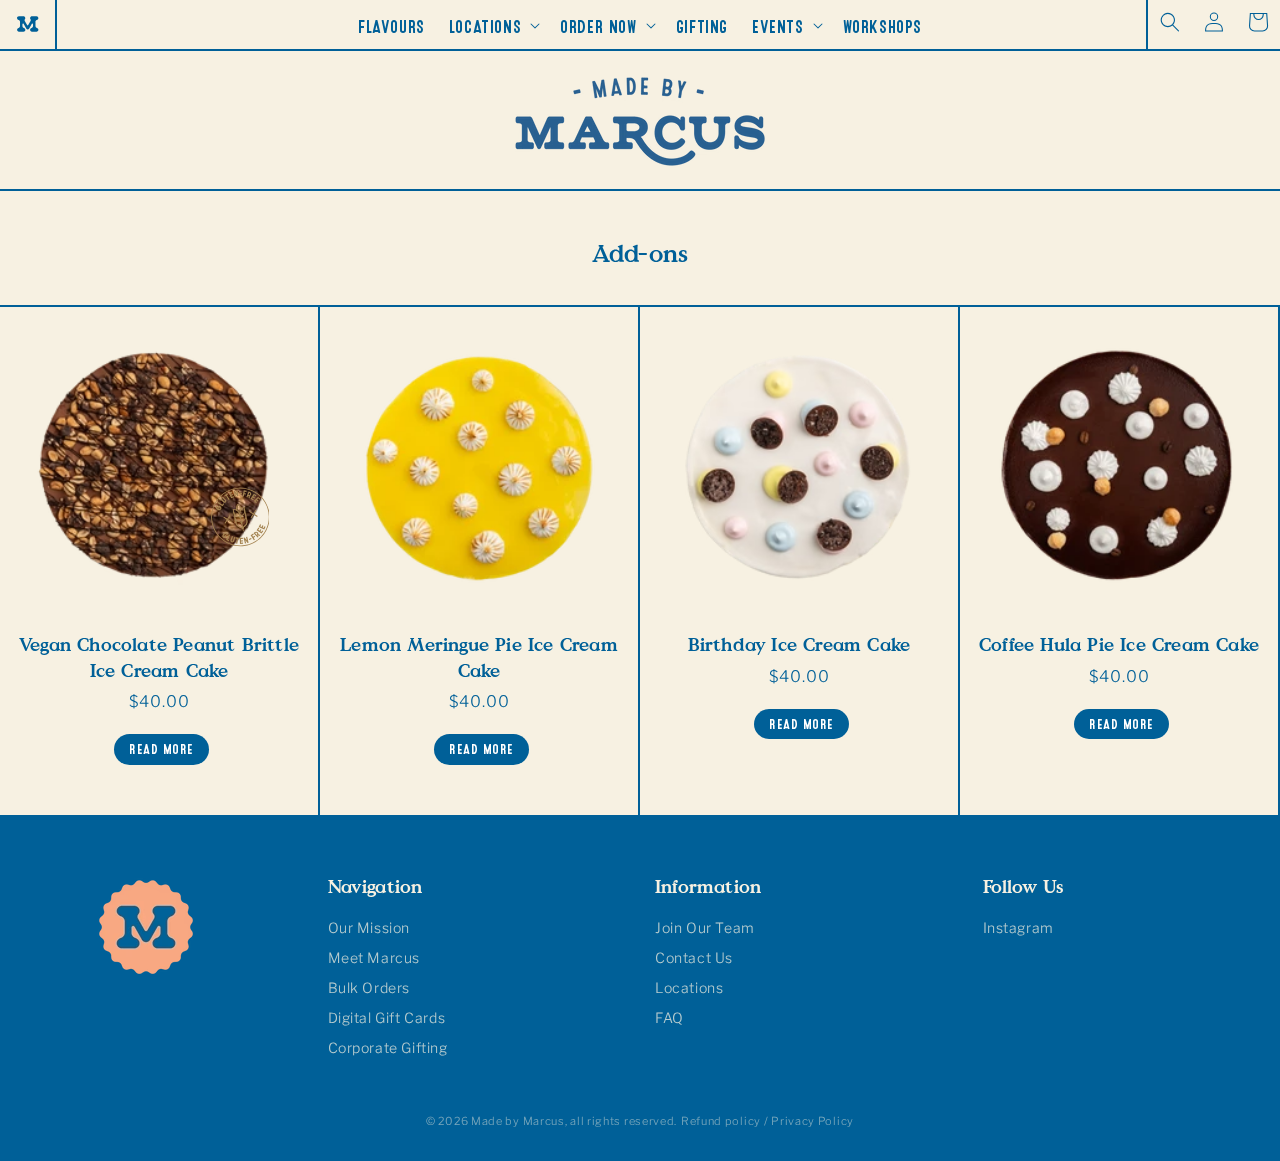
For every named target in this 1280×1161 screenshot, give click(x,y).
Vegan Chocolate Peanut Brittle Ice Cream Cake (159, 657)
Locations (689, 987)
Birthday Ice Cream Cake (799, 644)
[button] (1170, 22)
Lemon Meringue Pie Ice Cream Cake (479, 657)
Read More (161, 746)
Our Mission (369, 927)
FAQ (669, 1017)
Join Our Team (705, 927)
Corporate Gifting (388, 1047)
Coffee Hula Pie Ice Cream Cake (1119, 644)
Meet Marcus (374, 957)
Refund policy (721, 1121)
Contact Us (694, 957)
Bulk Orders (369, 987)
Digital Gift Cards (387, 1017)
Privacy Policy (812, 1121)
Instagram (1018, 927)
